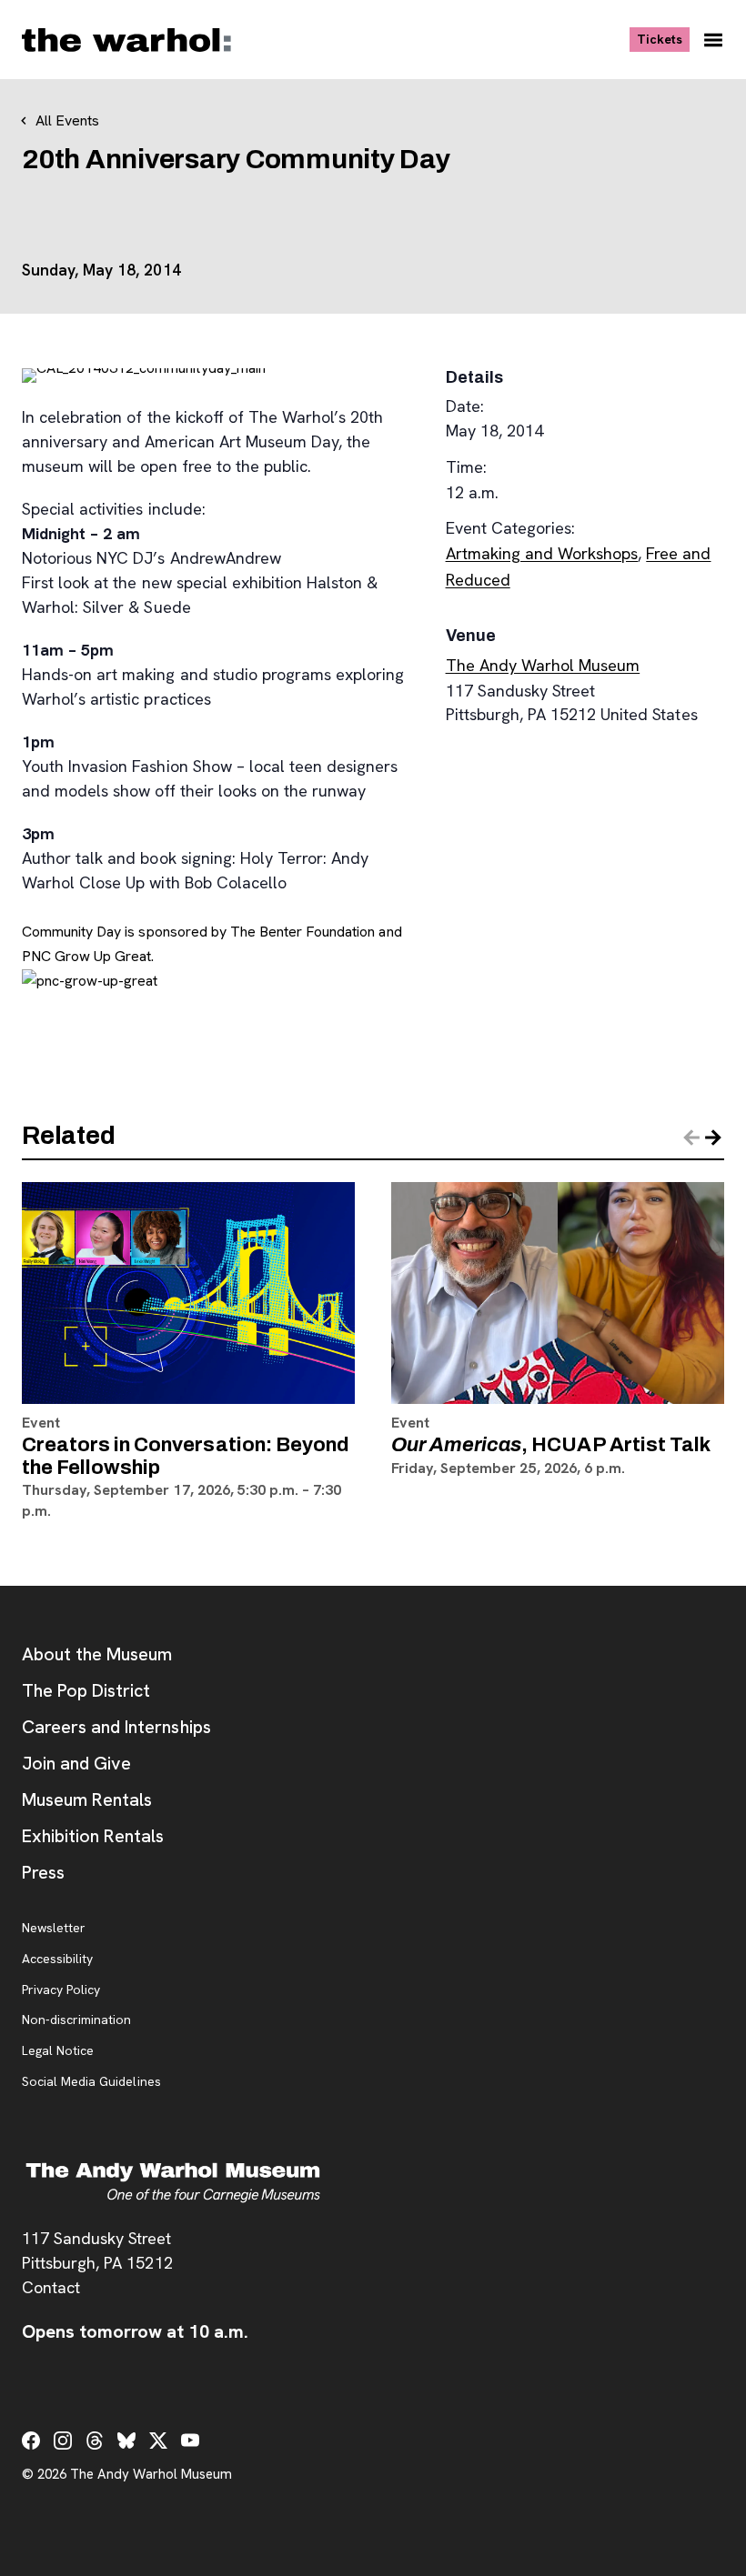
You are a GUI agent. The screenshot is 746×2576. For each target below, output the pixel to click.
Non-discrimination (76, 2020)
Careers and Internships (116, 1727)
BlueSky (126, 2441)
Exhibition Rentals (93, 1836)
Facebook (31, 2441)
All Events (67, 120)
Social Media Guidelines (91, 2082)
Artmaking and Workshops (542, 553)
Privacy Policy (61, 1990)
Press (43, 1872)
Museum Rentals (87, 1799)
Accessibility (57, 1960)
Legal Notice (58, 2051)
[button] (713, 1138)
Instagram (63, 2441)
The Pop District (86, 1690)
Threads (95, 2441)
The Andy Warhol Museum (543, 665)
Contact (51, 2287)
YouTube (190, 2441)
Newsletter (54, 1929)
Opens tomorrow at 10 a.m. (135, 2331)
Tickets (663, 39)
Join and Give (76, 1763)
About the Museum (97, 1654)
